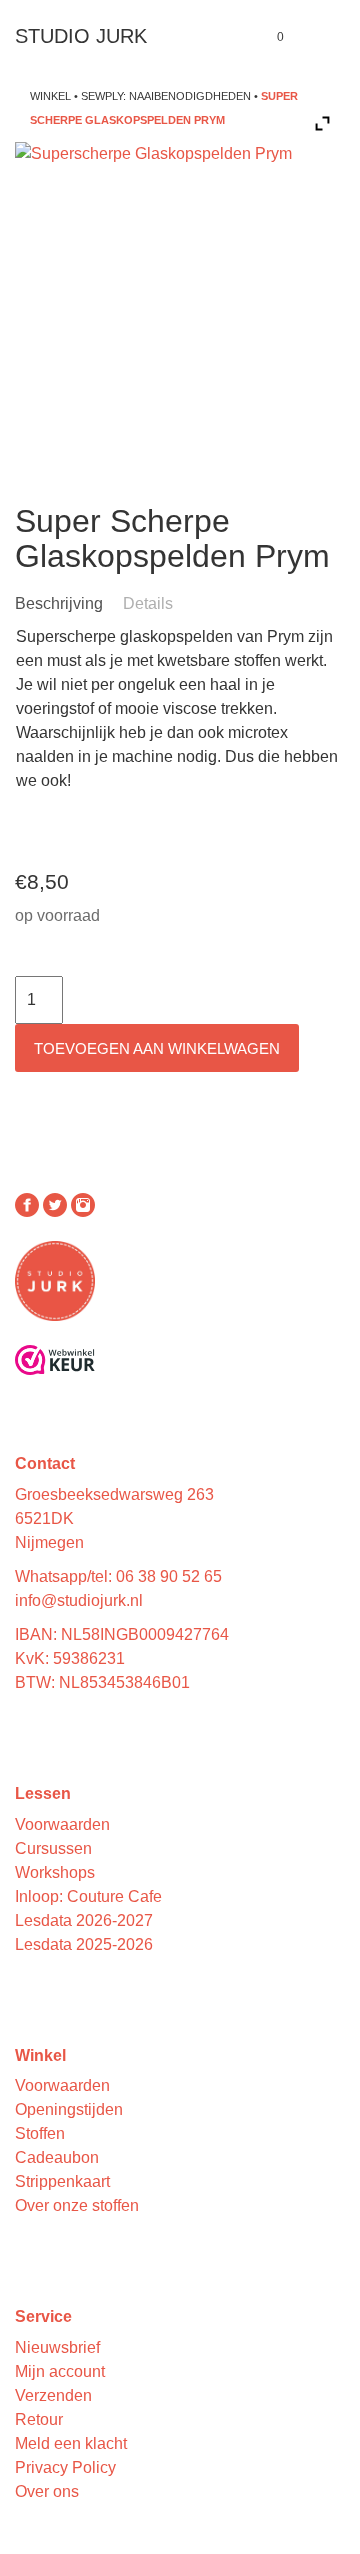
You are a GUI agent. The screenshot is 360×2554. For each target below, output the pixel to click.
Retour (39, 2419)
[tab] (67, 604)
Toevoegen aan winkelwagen (157, 1048)
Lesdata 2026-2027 (84, 1920)
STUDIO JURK (81, 36)
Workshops (55, 1872)
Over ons (47, 2491)
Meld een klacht (71, 2443)
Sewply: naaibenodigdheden (166, 96)
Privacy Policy (65, 2467)
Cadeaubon (57, 2157)
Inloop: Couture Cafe (88, 1896)
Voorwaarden (62, 1824)
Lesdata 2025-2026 (84, 1944)
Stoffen (40, 2133)
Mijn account (60, 2371)
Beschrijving (59, 603)
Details (148, 603)
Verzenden (53, 2395)
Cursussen (53, 1848)
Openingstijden (69, 2109)
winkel (50, 96)
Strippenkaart (62, 2181)
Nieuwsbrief (57, 2347)
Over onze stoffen (77, 2205)
